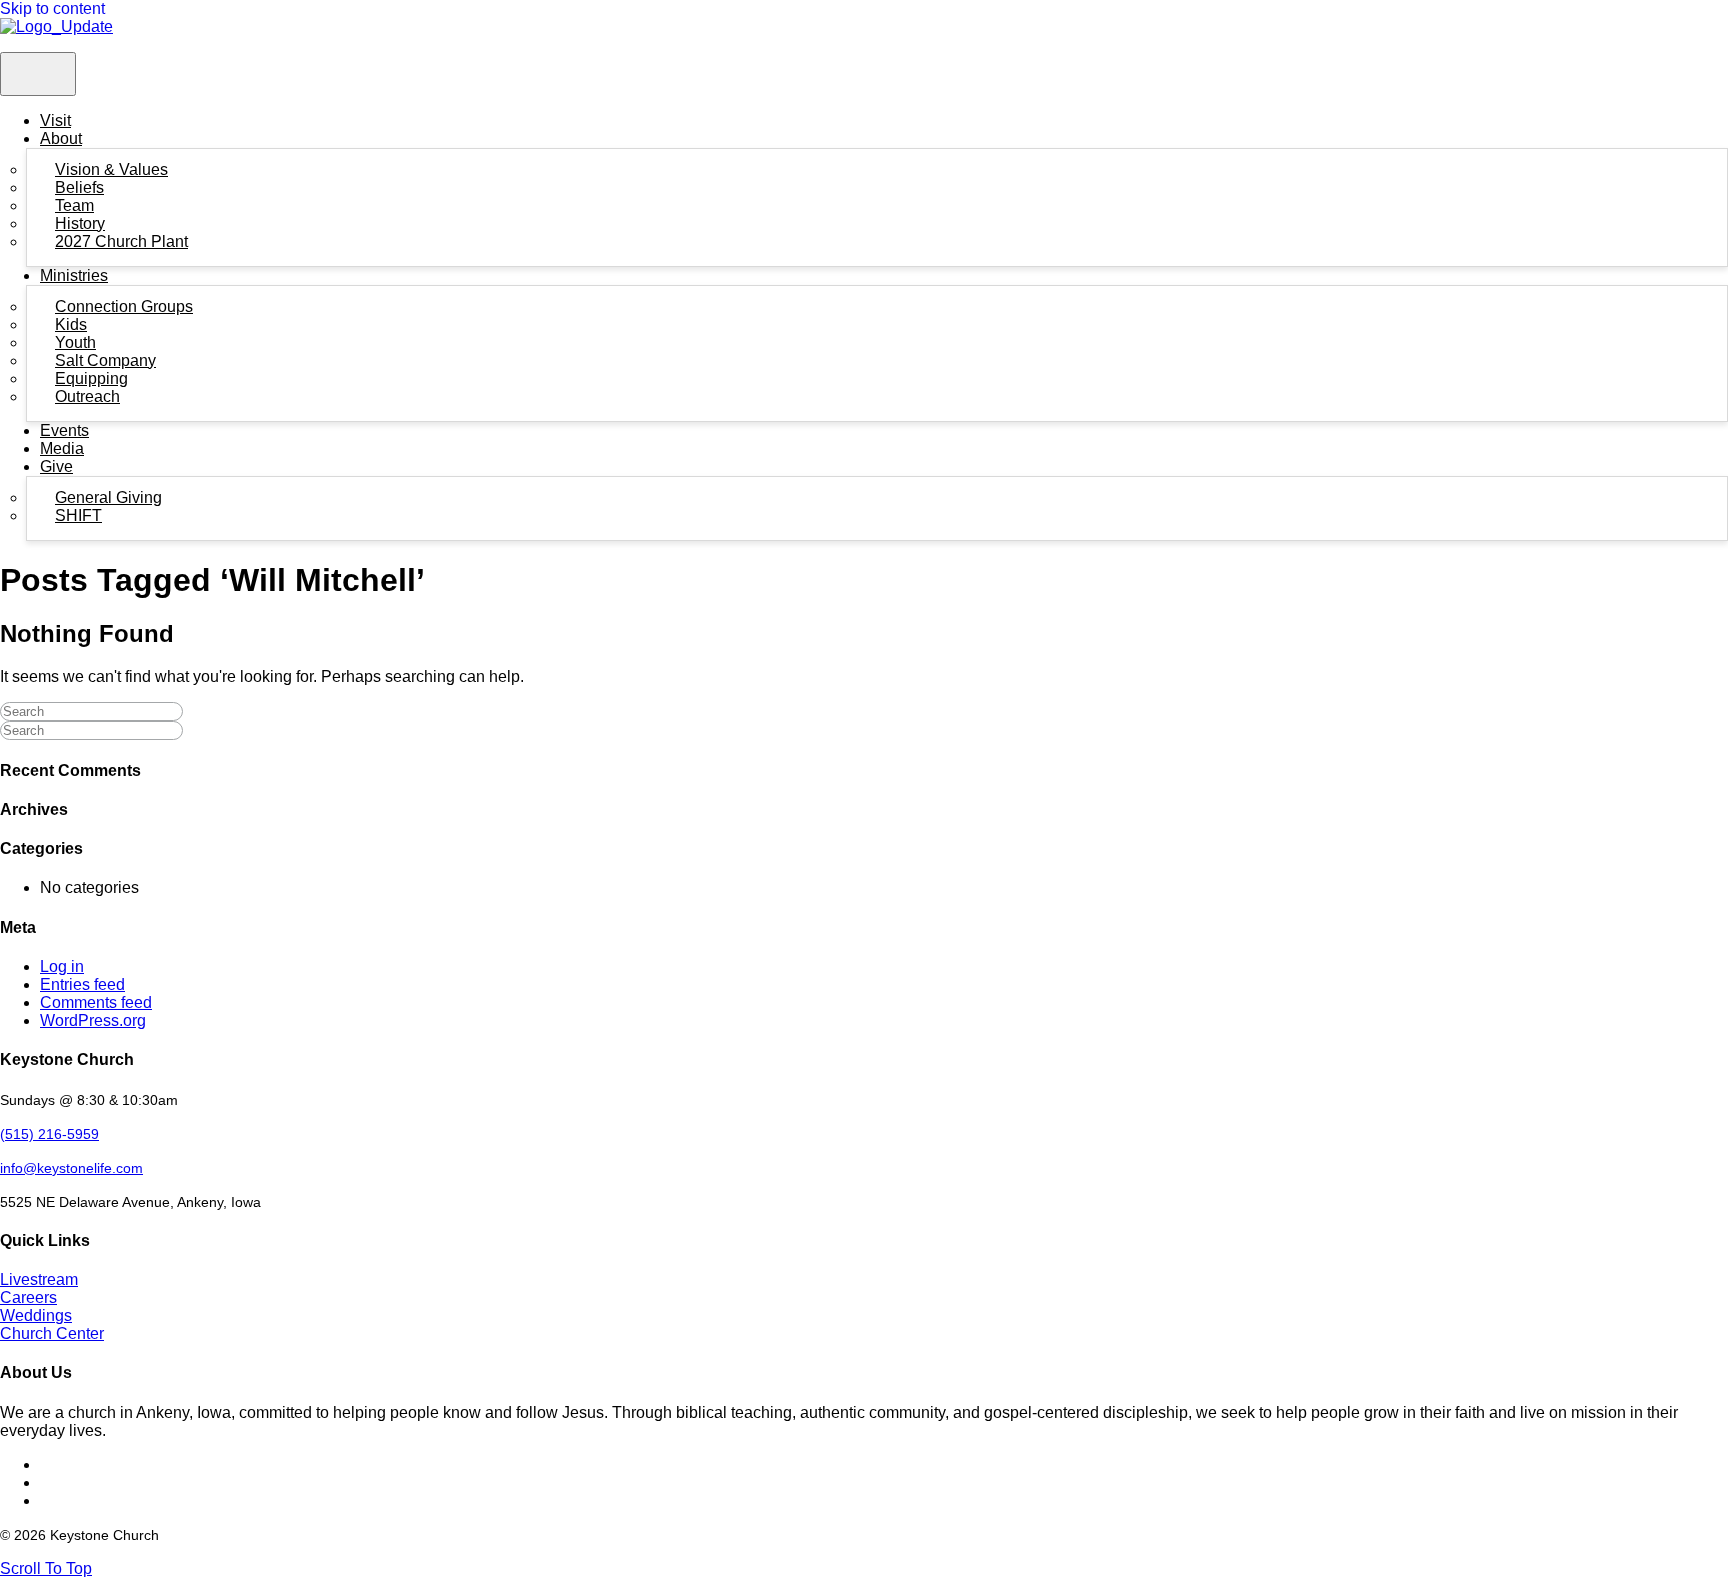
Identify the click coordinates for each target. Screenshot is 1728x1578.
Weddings (36, 1315)
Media (62, 448)
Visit (55, 120)
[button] (46, 1568)
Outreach (87, 396)
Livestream (39, 1279)
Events (64, 430)
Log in (62, 966)
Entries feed (82, 984)
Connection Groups (124, 306)
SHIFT (78, 515)
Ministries (74, 275)
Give (56, 466)
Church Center (52, 1333)
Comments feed (96, 1002)
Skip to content (52, 8)
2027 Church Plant (121, 241)
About (61, 138)
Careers (28, 1297)
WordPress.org (93, 1020)
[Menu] (38, 74)
